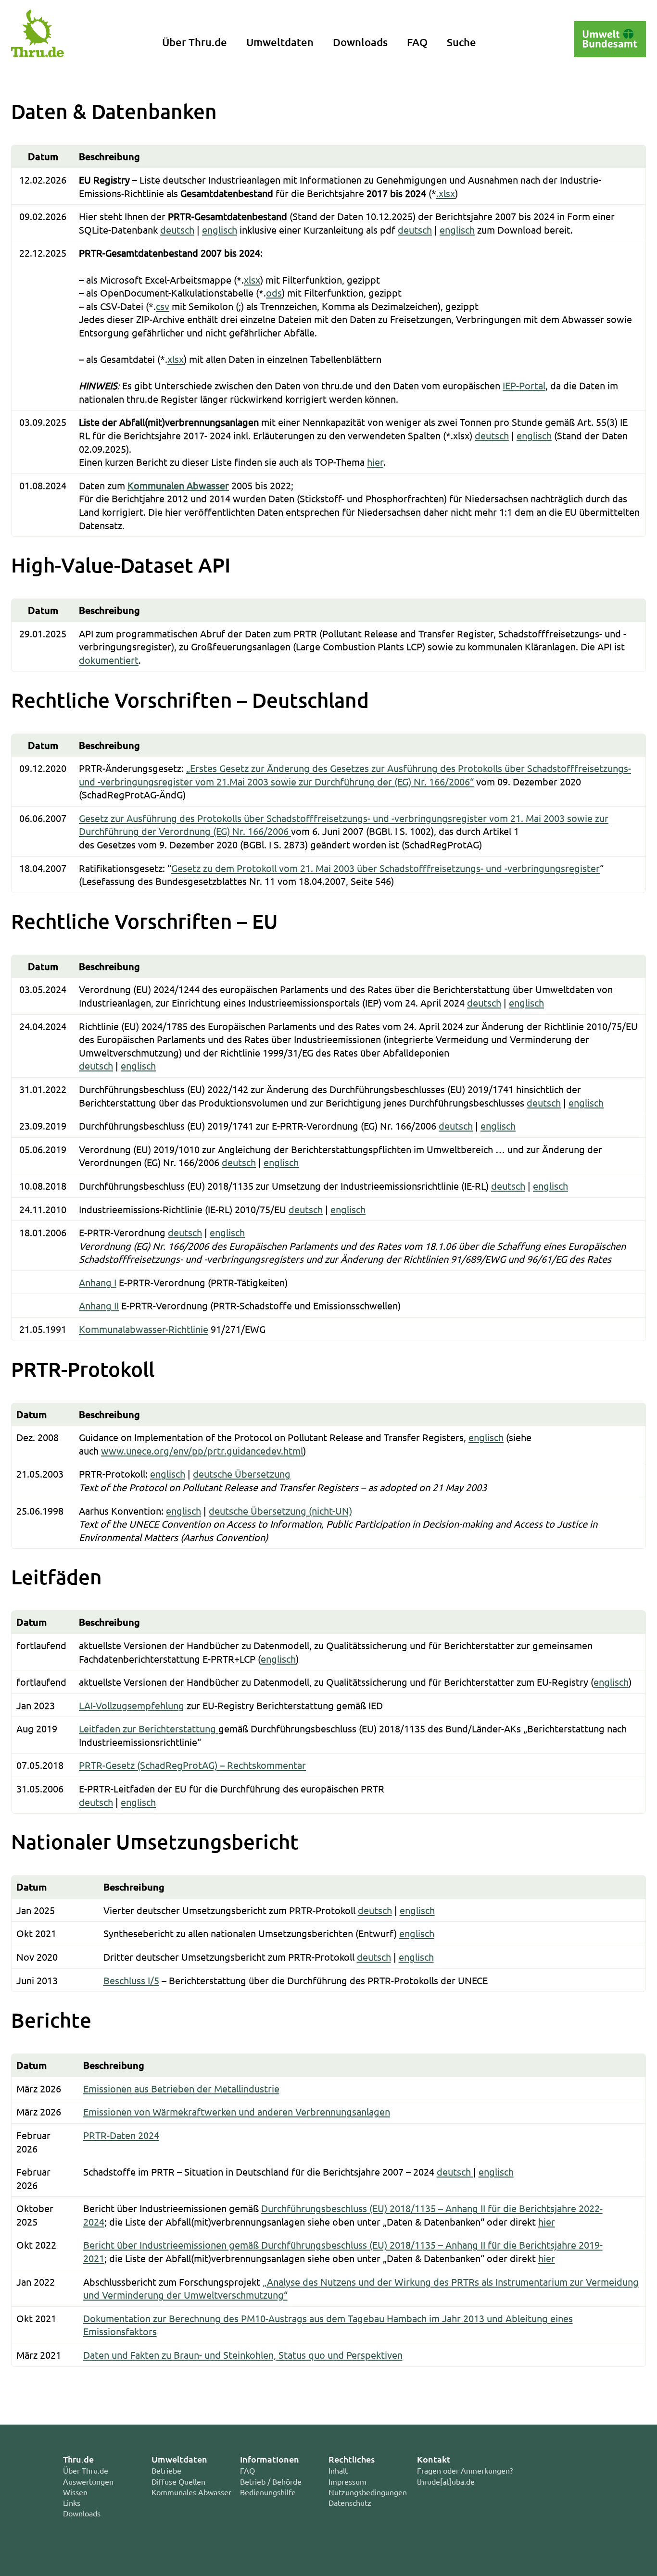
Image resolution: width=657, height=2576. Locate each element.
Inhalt (338, 2470)
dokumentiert (109, 660)
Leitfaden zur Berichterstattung (149, 1728)
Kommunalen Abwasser (178, 485)
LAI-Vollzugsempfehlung (132, 1705)
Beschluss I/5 (131, 1980)
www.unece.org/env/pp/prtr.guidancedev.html (202, 1450)
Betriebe (166, 2470)
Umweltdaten (280, 42)
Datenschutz (350, 2502)
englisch (220, 230)
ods (274, 292)
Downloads (360, 42)
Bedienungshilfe (268, 2492)
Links (72, 2502)
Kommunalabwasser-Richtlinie (144, 1329)
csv (163, 306)
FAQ (417, 42)
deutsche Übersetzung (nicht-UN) (280, 1511)
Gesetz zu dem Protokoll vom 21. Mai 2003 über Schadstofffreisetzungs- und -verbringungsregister (385, 868)
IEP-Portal (524, 385)
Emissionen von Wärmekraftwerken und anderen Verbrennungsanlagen (237, 2111)
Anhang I (98, 1282)
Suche (461, 42)
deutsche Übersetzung (242, 1474)
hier (375, 462)
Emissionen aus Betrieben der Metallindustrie (181, 2088)
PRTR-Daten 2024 (121, 2135)
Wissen (75, 2492)
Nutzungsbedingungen (368, 2492)
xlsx (252, 280)
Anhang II (99, 1305)
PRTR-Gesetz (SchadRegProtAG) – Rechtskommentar (192, 1765)
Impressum (347, 2481)
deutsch (177, 230)
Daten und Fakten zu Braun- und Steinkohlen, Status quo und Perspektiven (243, 2355)
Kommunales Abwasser (191, 2492)
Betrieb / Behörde (271, 2481)
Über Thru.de (195, 42)
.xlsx (446, 193)
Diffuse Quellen (178, 2481)
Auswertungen (88, 2481)
